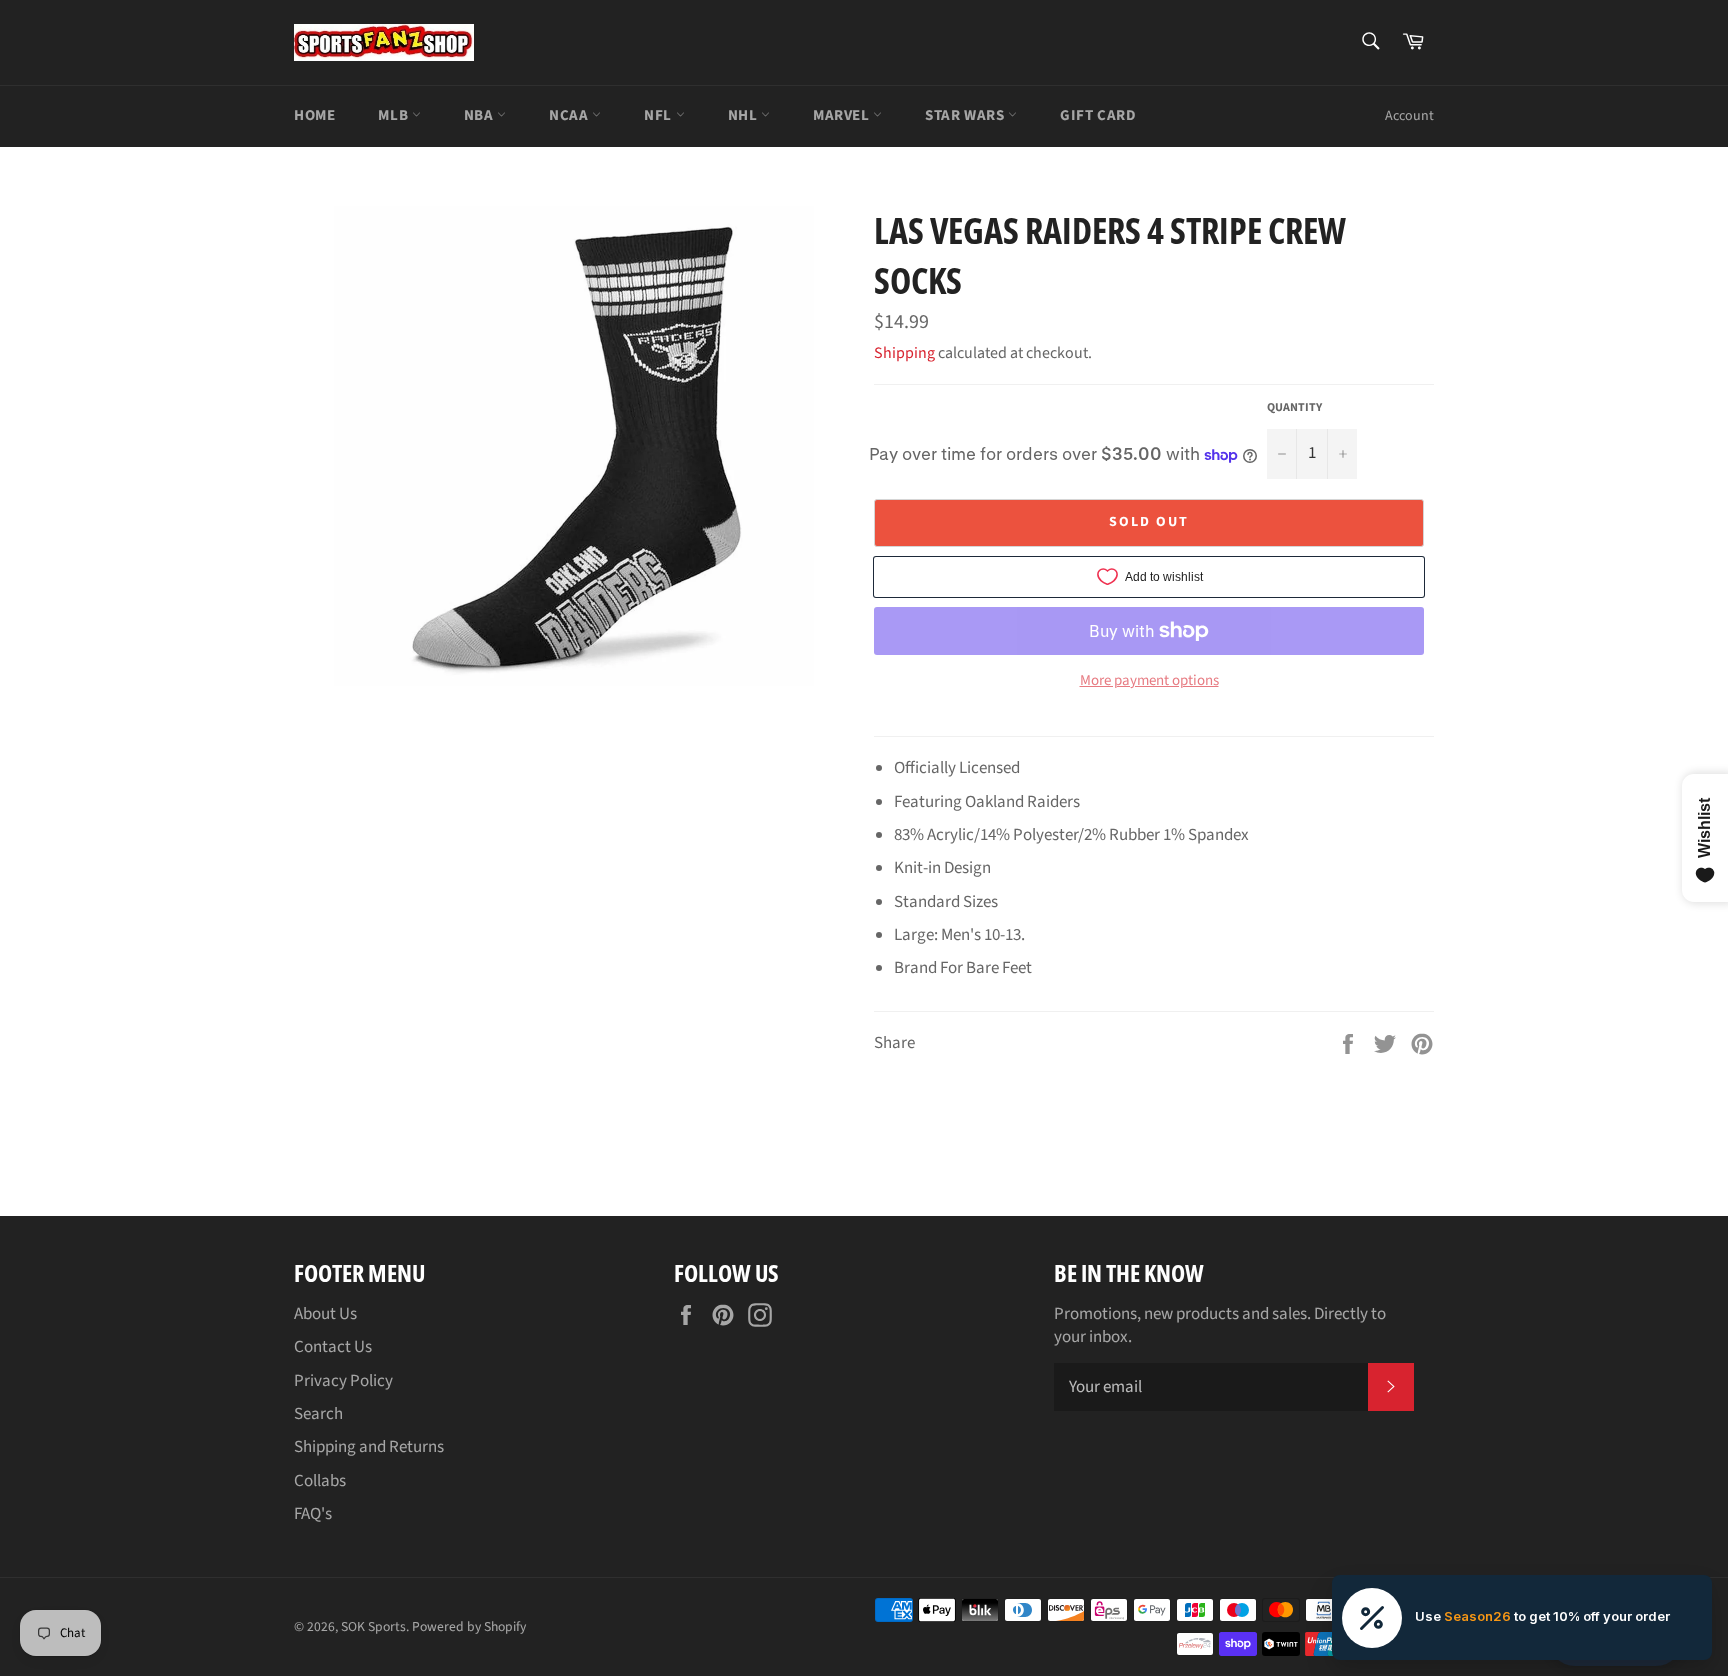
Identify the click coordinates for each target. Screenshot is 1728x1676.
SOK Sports (373, 1626)
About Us (325, 1314)
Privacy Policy (343, 1381)
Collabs (320, 1481)
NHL (744, 115)
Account (1409, 116)
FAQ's (313, 1514)
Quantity (1294, 408)
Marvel (843, 115)
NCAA (570, 115)
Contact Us (333, 1347)
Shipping (904, 353)
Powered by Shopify (469, 1626)
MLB (394, 115)
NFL (659, 115)
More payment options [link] (1149, 681)
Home (314, 115)
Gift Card (1098, 115)
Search (318, 1414)
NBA (480, 115)
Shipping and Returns (369, 1447)
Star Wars (966, 115)
